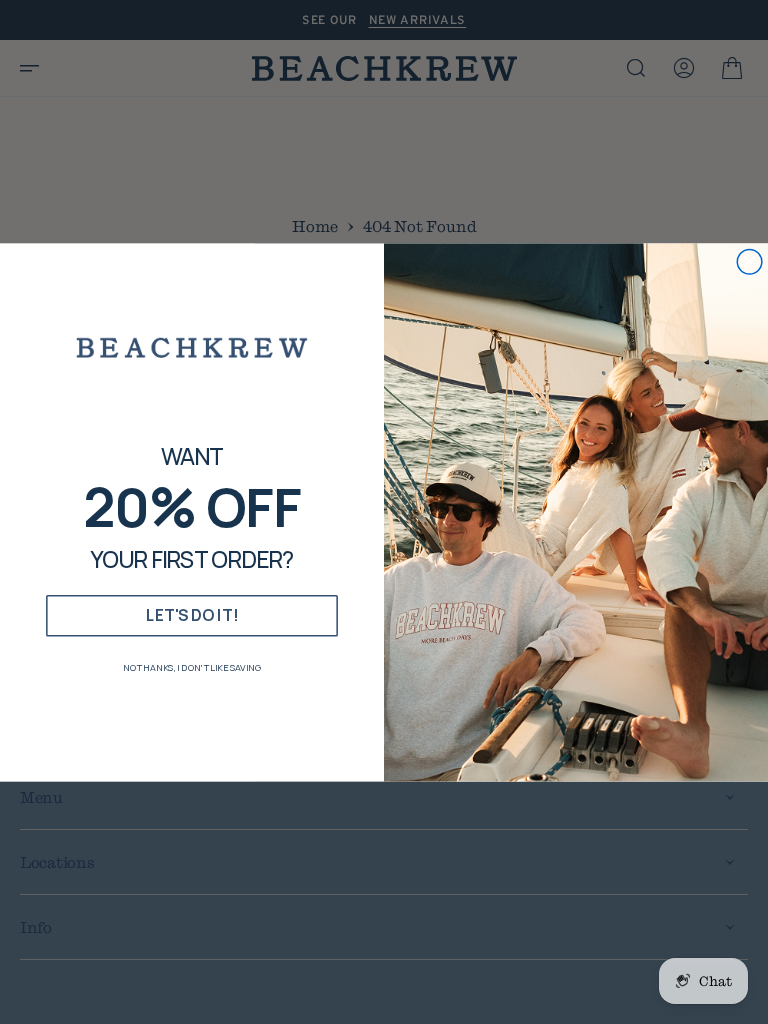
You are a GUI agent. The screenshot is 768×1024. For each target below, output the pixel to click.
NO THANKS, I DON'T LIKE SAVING (192, 666)
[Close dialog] (749, 261)
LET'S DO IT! (192, 614)
